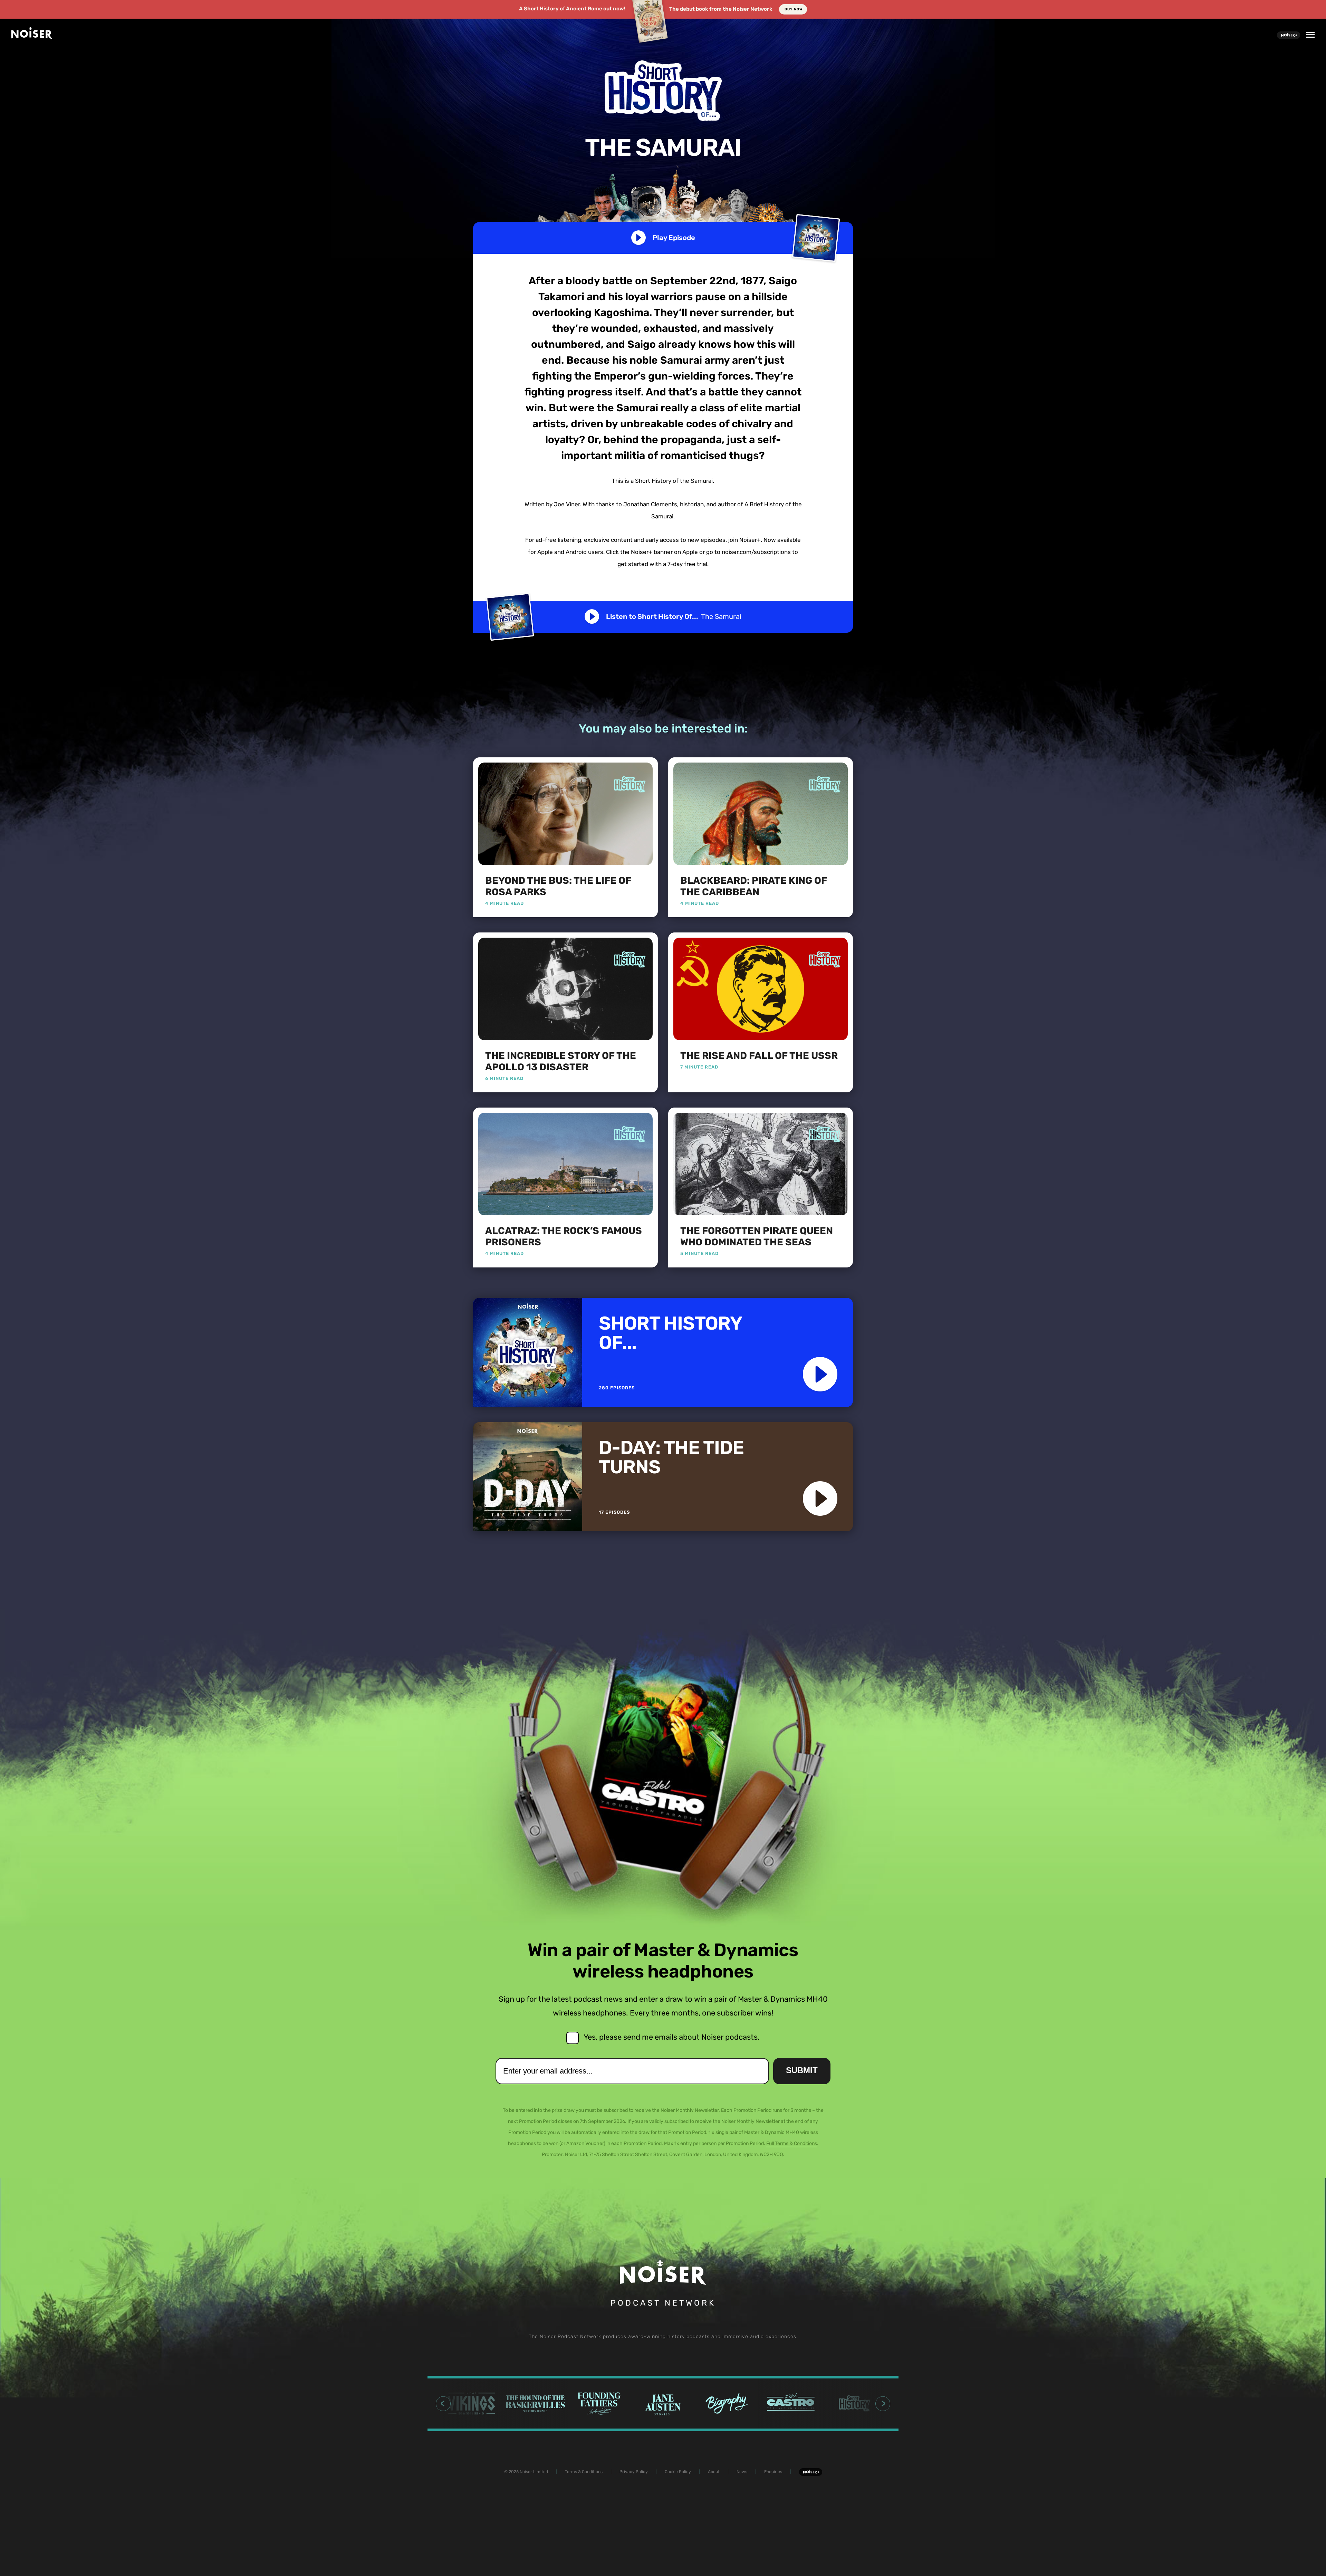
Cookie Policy (678, 2472)
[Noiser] (32, 36)
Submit (802, 2070)
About (714, 2472)
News (742, 2472)
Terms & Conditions (584, 2472)
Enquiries (773, 2472)
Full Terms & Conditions (792, 2143)
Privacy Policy (634, 2472)
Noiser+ (1289, 35)
